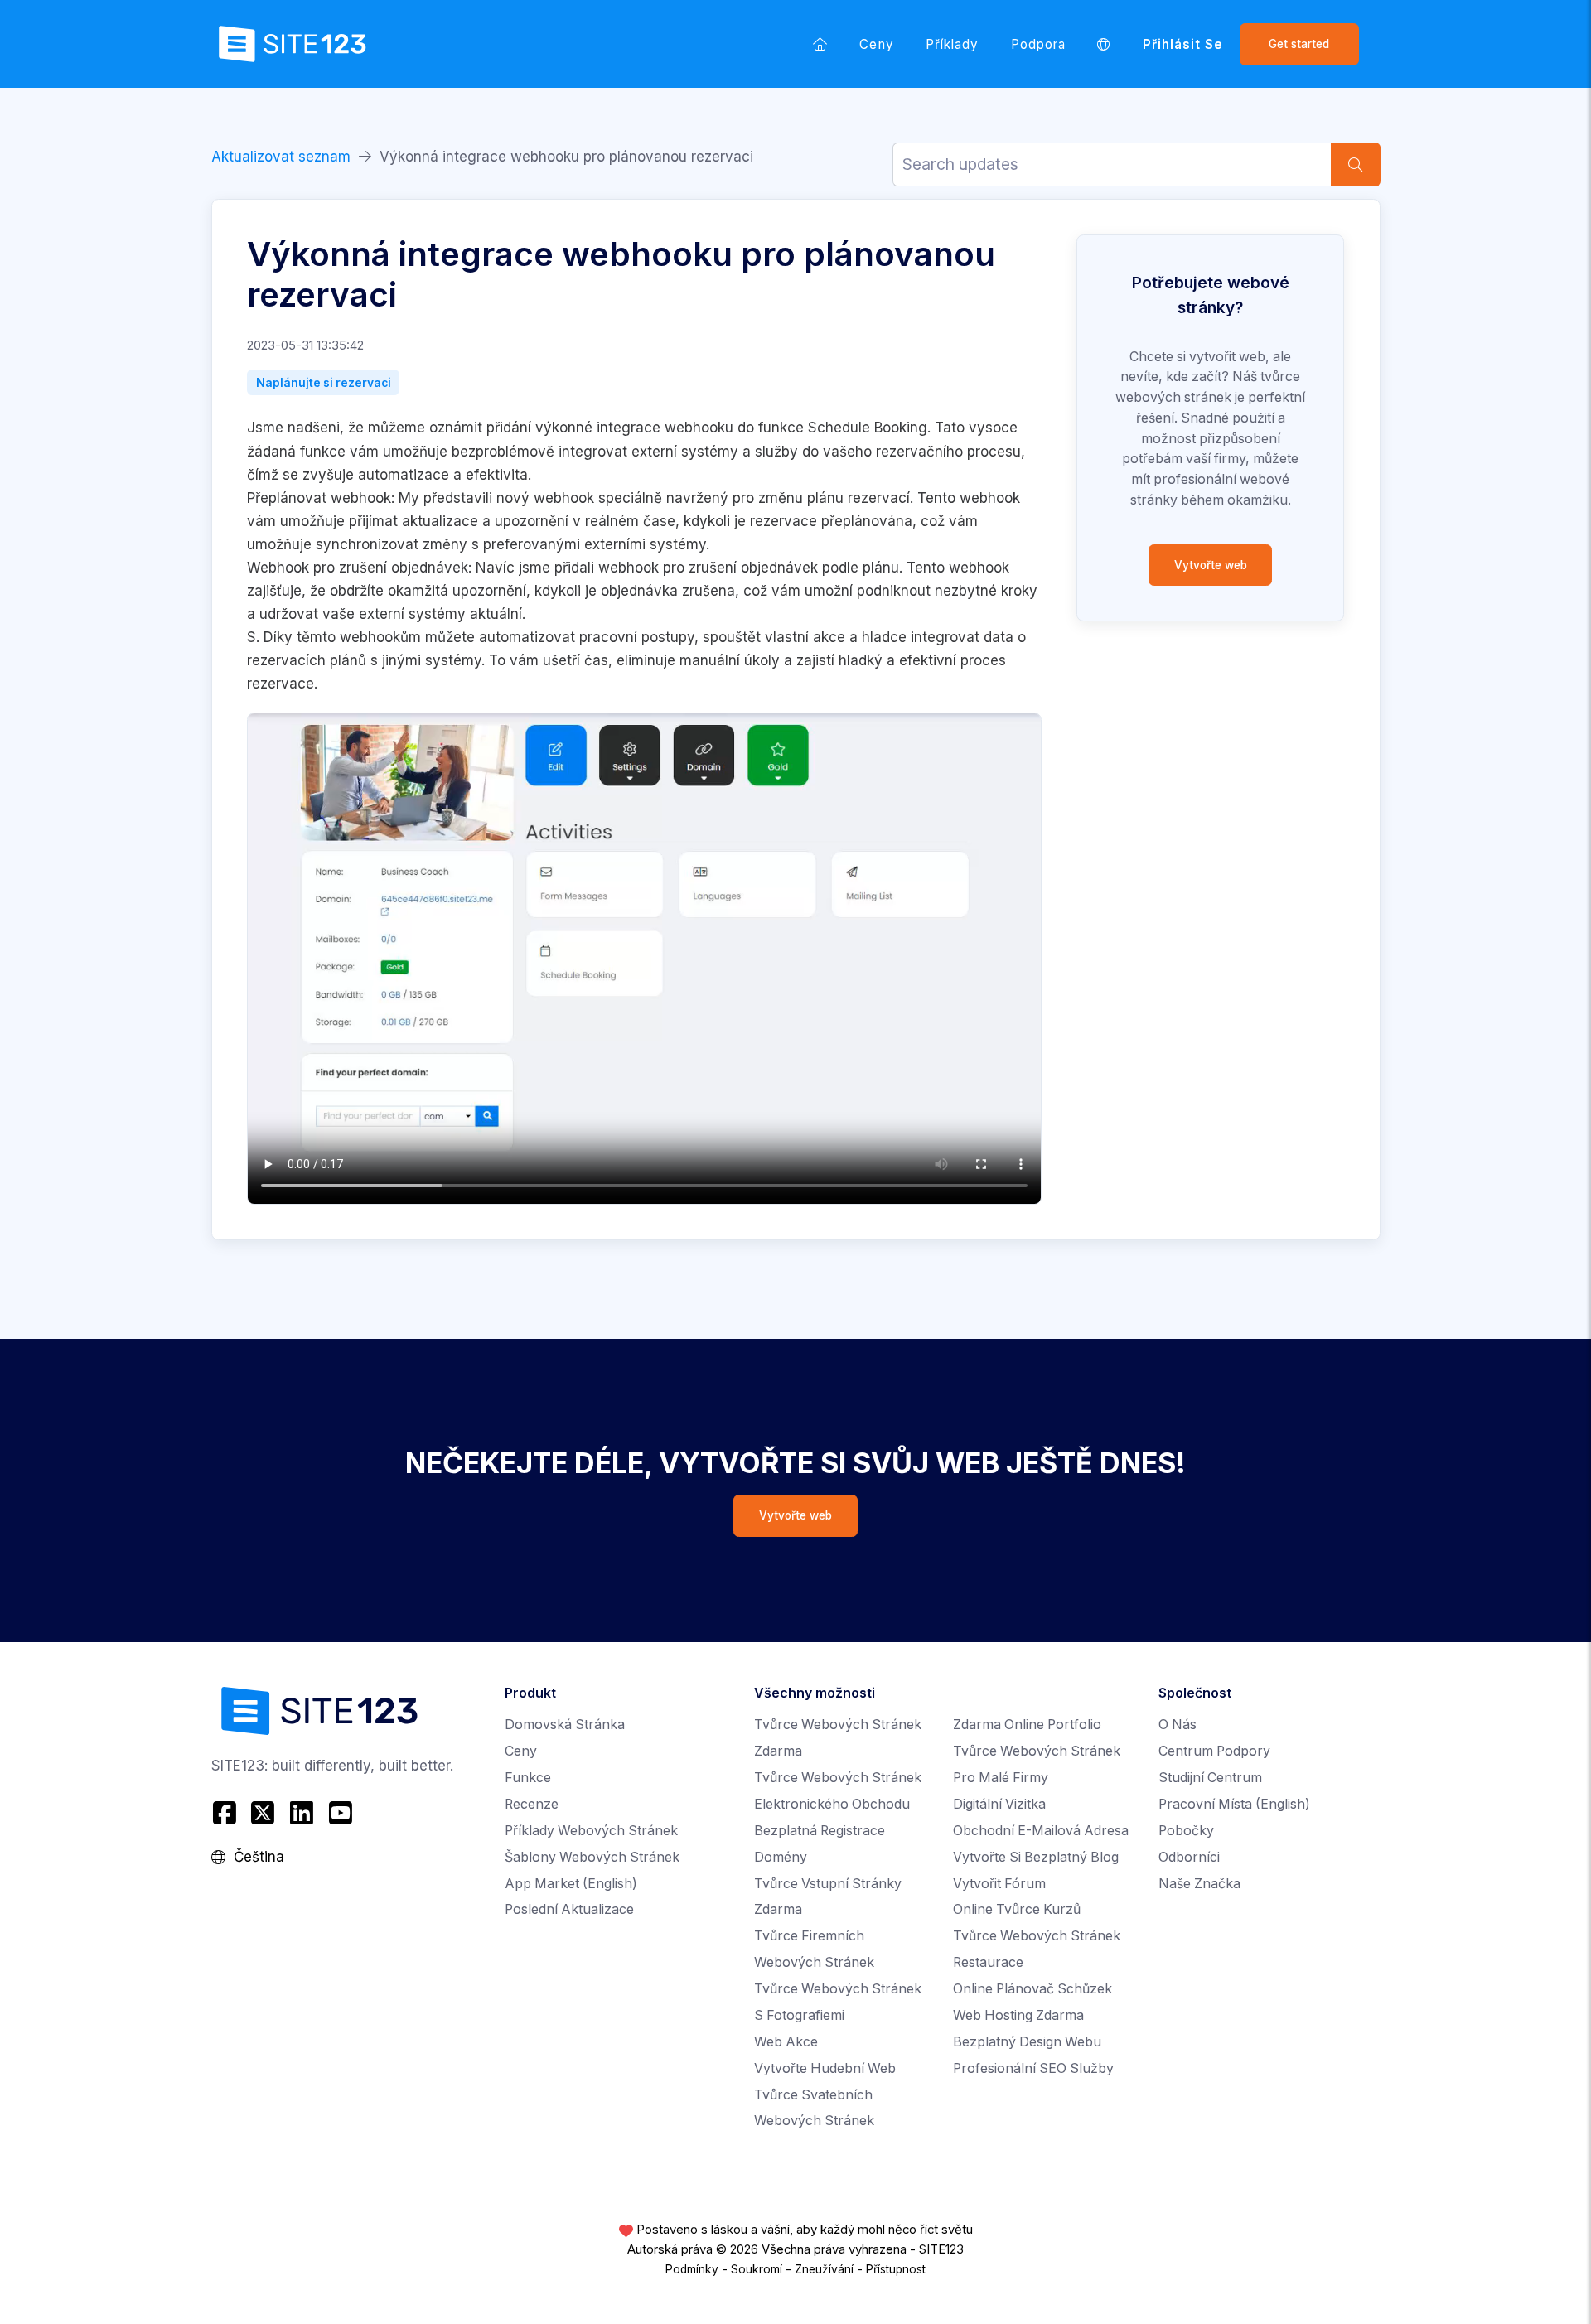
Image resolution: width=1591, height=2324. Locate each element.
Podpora (1038, 44)
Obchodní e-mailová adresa (1041, 1831)
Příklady (953, 44)
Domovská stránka (565, 1725)
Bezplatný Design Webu (1027, 2042)
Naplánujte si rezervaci (324, 383)
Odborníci (1189, 1857)
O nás (1178, 1725)
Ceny (876, 44)
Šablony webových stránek (592, 1857)
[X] (263, 1813)
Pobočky (1186, 1831)
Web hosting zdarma (1018, 2015)
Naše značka (1199, 1884)
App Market (571, 1884)
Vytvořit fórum (999, 1884)
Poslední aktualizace (569, 1909)
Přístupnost (896, 2269)
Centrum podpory (1214, 1751)
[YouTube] (340, 1813)
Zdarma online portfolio (1027, 1725)
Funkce (528, 1778)
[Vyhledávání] (1356, 164)
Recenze (532, 1804)
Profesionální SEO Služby (1033, 2068)
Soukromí (757, 2269)
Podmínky (692, 2269)
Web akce (786, 2042)
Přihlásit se (1183, 44)
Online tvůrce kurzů (1017, 1909)
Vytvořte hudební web (825, 2068)
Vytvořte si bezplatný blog (1036, 1857)
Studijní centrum (1210, 1778)
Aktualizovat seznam (281, 157)
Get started (1299, 44)
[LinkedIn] (302, 1813)
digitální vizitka (999, 1804)
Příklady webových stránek (591, 1831)
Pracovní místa (1234, 1804)
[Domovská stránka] (820, 44)
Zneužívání (824, 2269)
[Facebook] (227, 1813)
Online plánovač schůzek (1032, 1989)
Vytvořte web (1211, 565)
